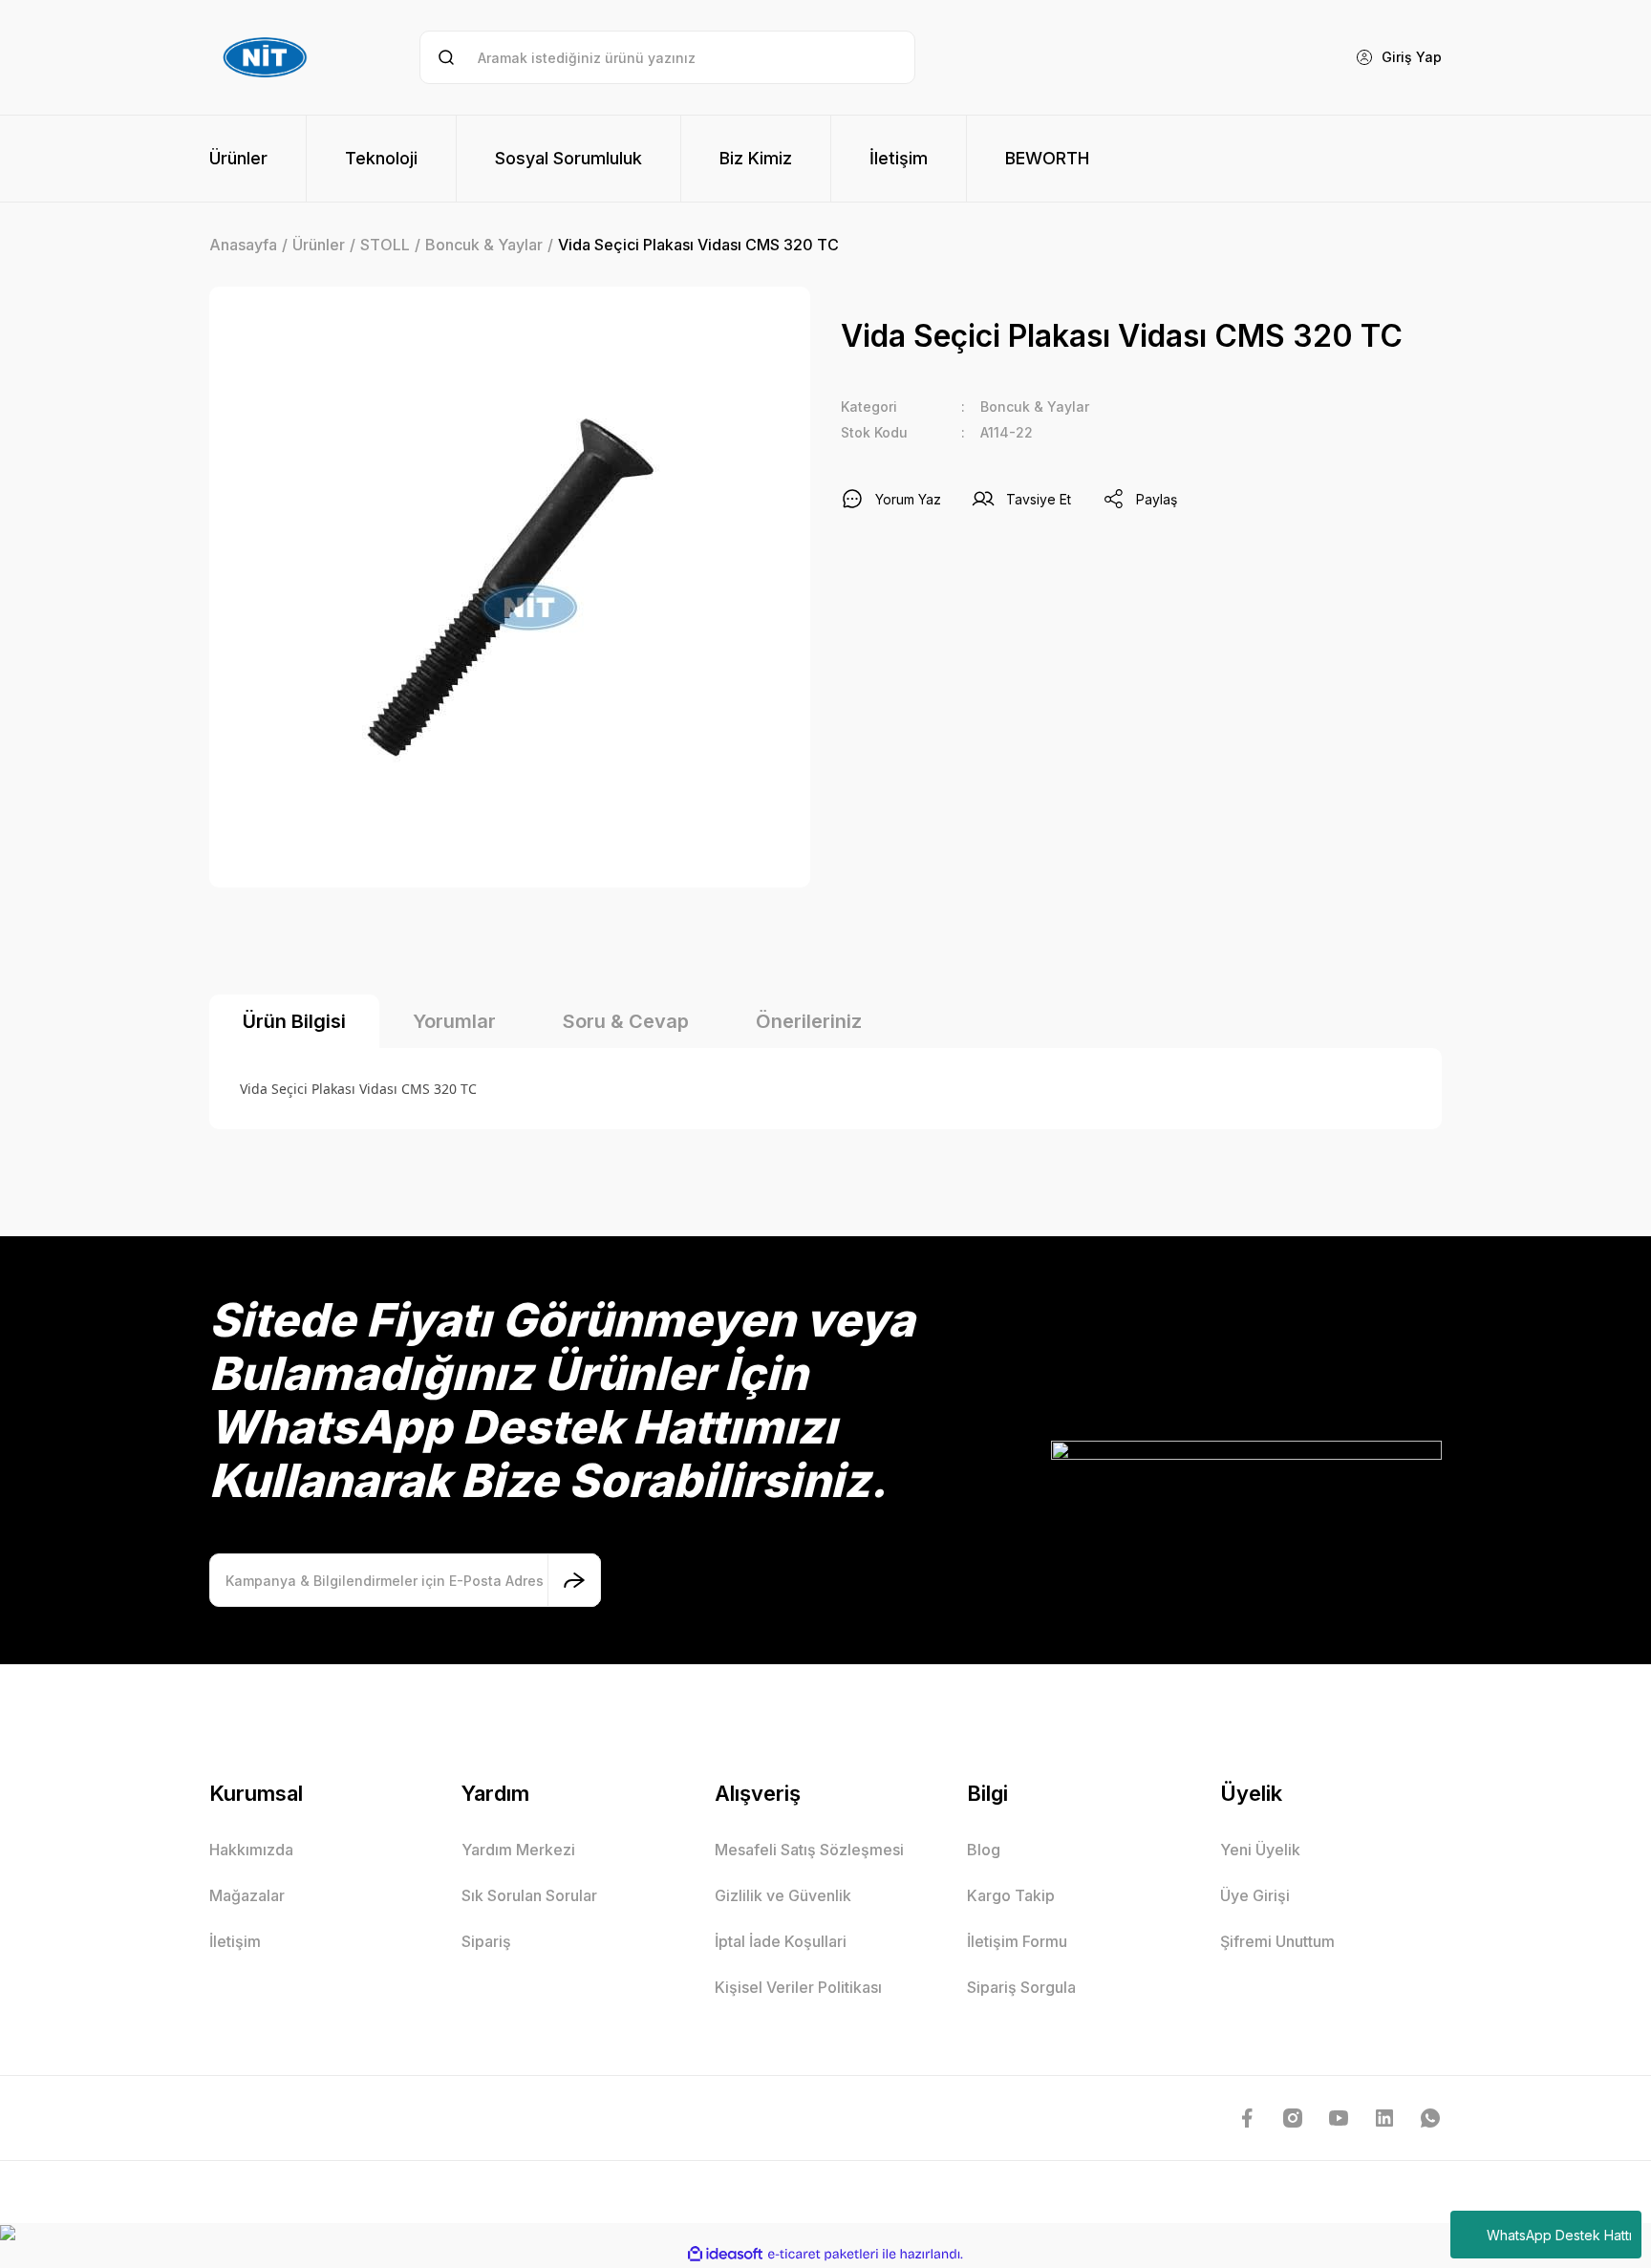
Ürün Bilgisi (294, 1021)
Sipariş (486, 1941)
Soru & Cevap (626, 1021)
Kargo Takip (1011, 1895)
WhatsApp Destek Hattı (1559, 2235)
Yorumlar (454, 1021)
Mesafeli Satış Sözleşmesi (809, 1850)
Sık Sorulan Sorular (529, 1895)
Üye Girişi (1255, 1895)
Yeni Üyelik (1260, 1850)
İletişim (235, 1941)
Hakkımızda (251, 1850)
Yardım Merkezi (518, 1850)
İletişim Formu (1017, 1941)
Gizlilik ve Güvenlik (783, 1895)
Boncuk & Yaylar (1035, 407)
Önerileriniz (809, 1021)
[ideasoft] (725, 2254)
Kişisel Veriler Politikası (798, 1987)
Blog (984, 1850)
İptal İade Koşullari (781, 1941)
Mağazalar (247, 1895)
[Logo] (268, 57)
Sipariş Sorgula (1021, 1987)
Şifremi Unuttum (1277, 1941)
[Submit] (574, 1580)
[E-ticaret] (823, 2255)
